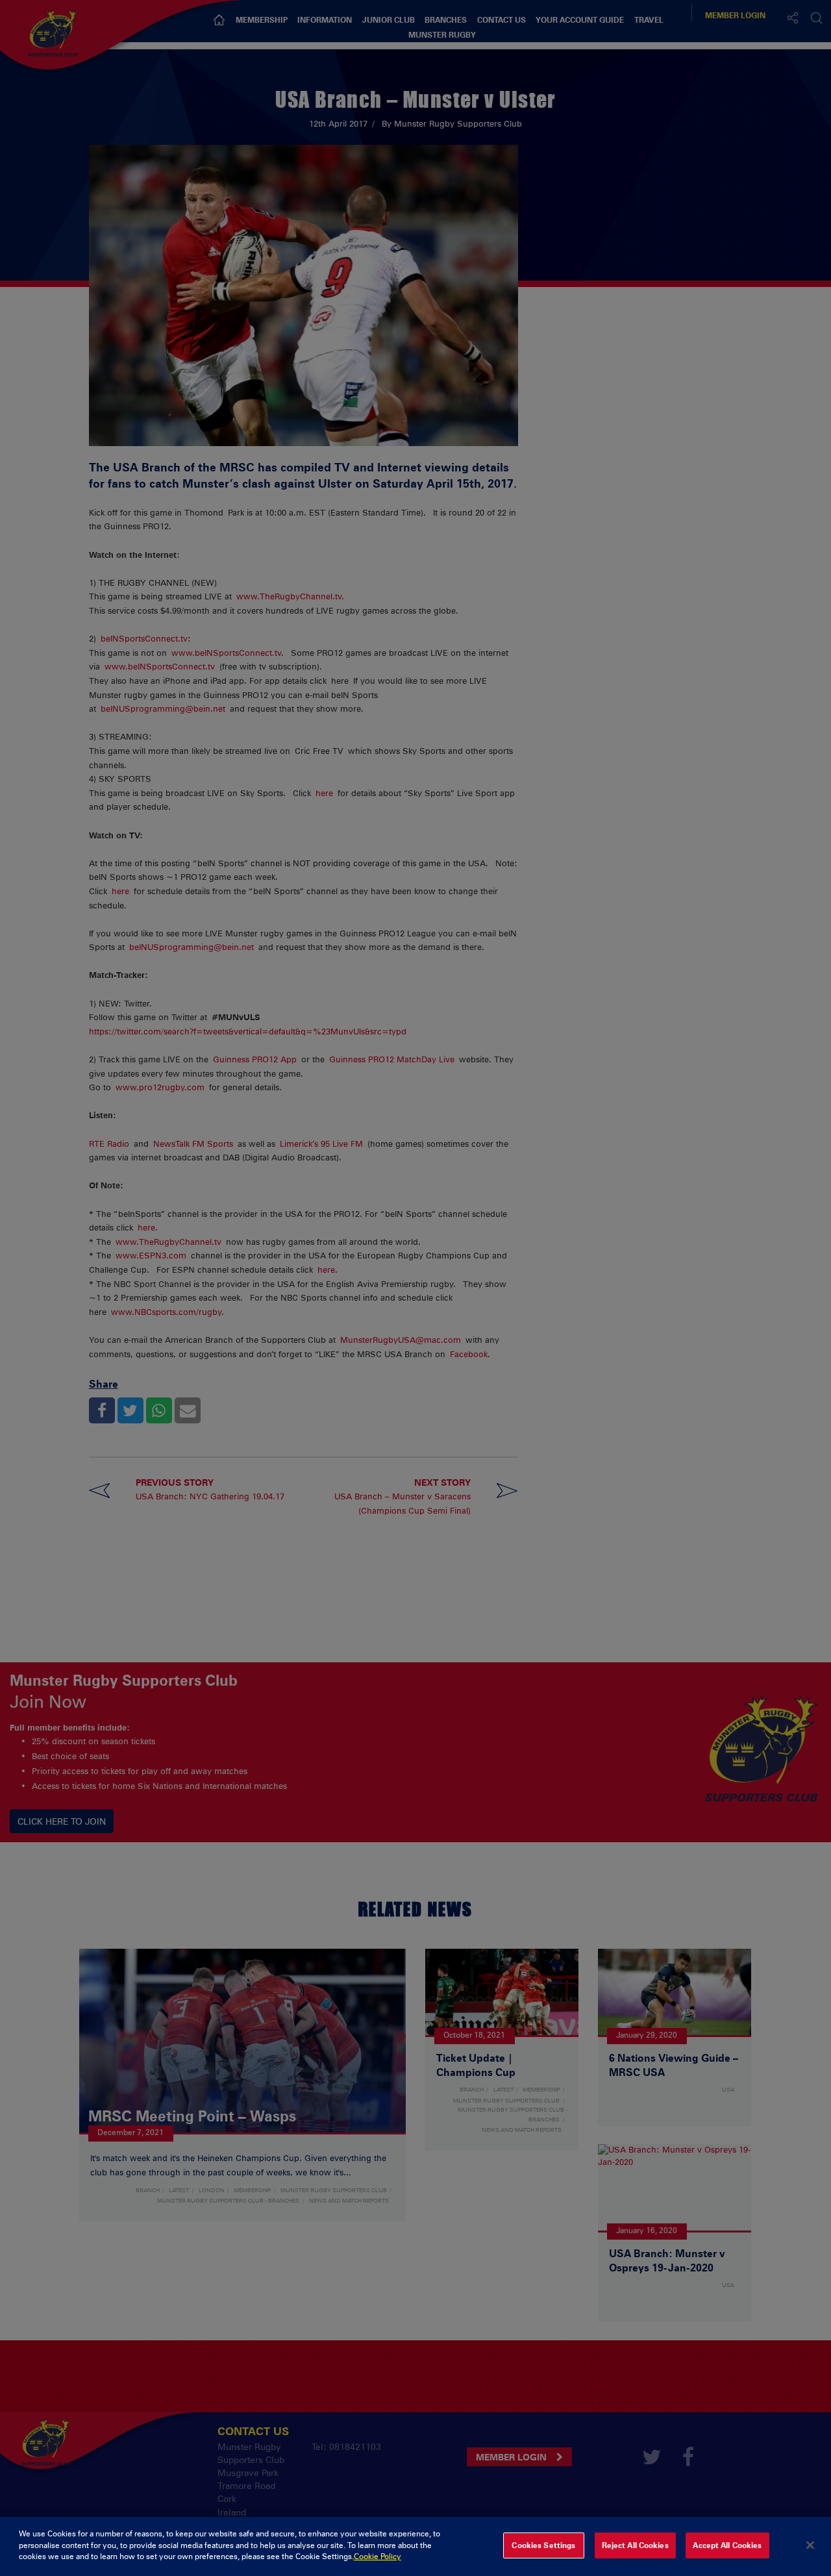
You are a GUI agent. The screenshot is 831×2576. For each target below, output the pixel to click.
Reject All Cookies (635, 2545)
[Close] (810, 2545)
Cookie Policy (378, 2557)
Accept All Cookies (727, 2545)
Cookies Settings (543, 2545)
